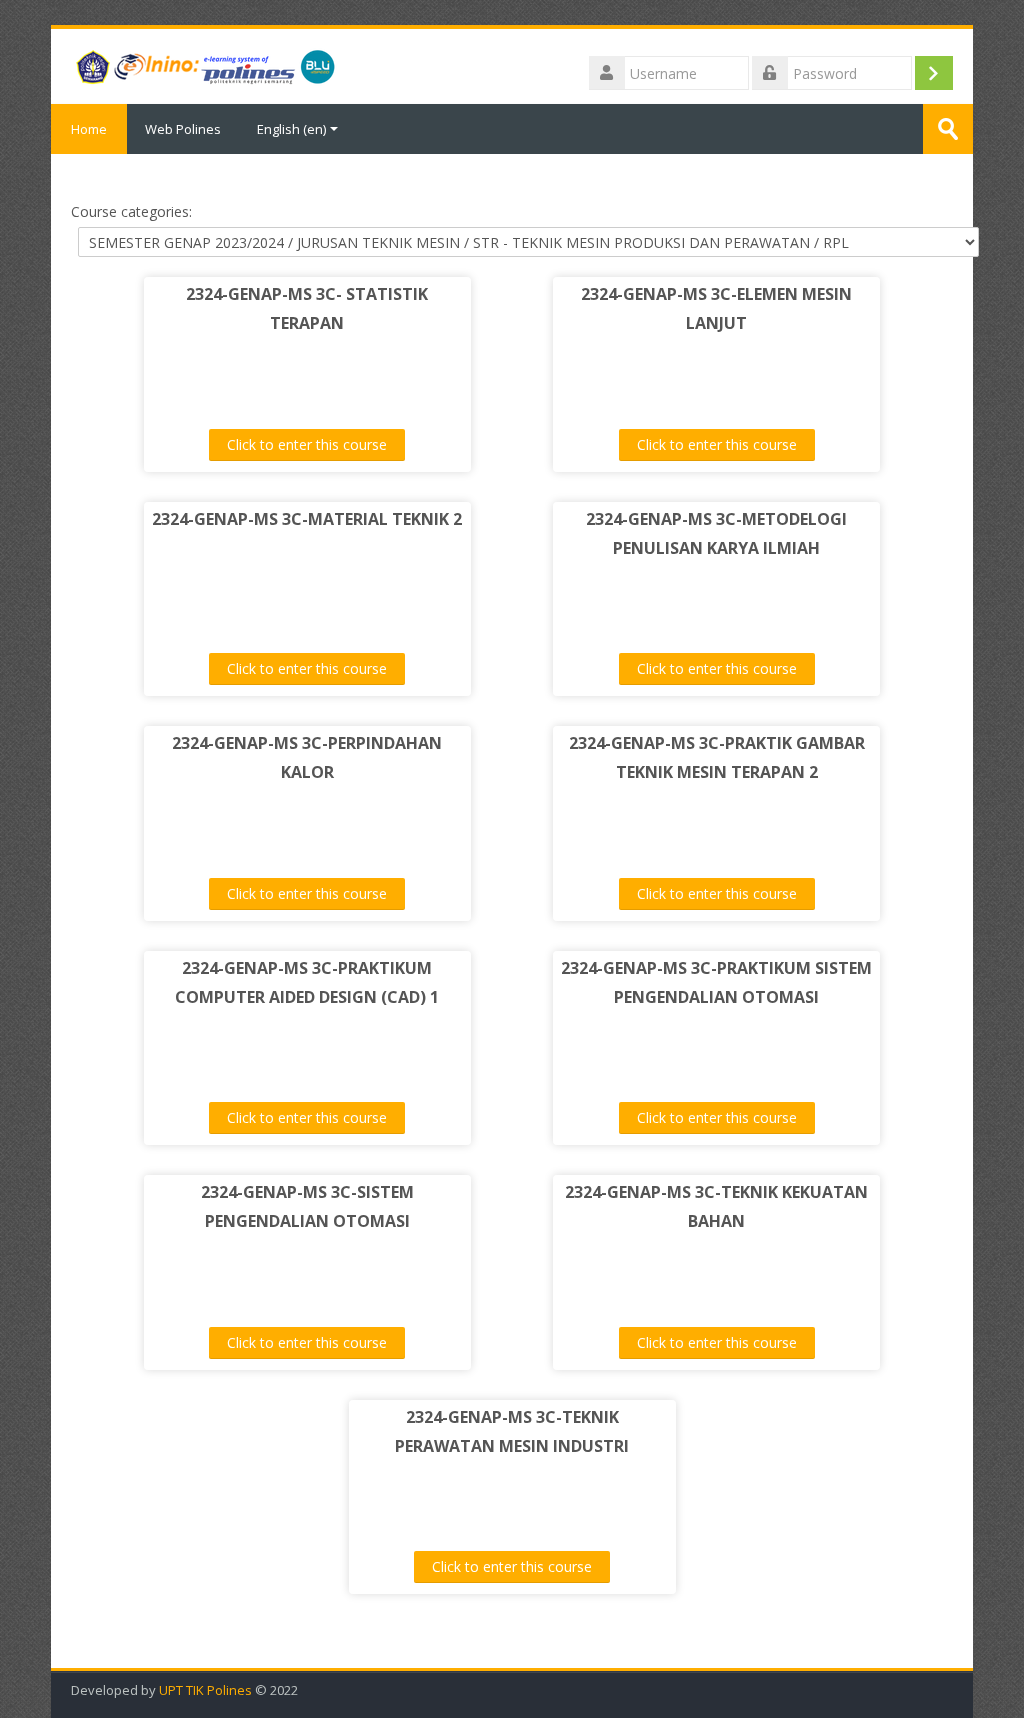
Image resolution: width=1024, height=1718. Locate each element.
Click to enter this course (307, 444)
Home (89, 129)
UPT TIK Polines (205, 1690)
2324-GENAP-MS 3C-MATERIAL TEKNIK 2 (307, 519)
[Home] (204, 65)
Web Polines (183, 129)
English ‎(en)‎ (291, 129)
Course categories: (131, 211)
